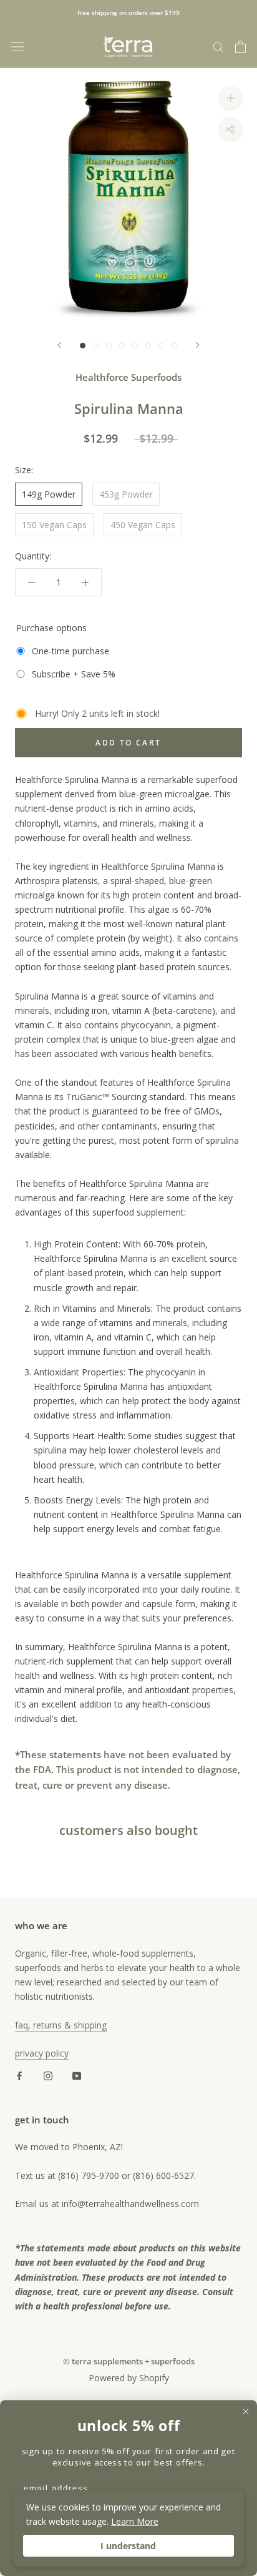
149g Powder (49, 494)
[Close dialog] (246, 2411)
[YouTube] (77, 2074)
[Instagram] (48, 2074)
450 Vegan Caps (143, 525)
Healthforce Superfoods (128, 377)
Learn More (135, 2521)
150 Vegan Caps (54, 525)
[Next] (198, 345)
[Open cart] (240, 47)
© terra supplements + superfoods (129, 2361)
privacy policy (42, 2053)
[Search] (218, 47)
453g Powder (126, 494)
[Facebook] (19, 2074)
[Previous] (59, 345)
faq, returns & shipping (61, 2025)
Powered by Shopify (129, 2378)
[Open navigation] (17, 47)
